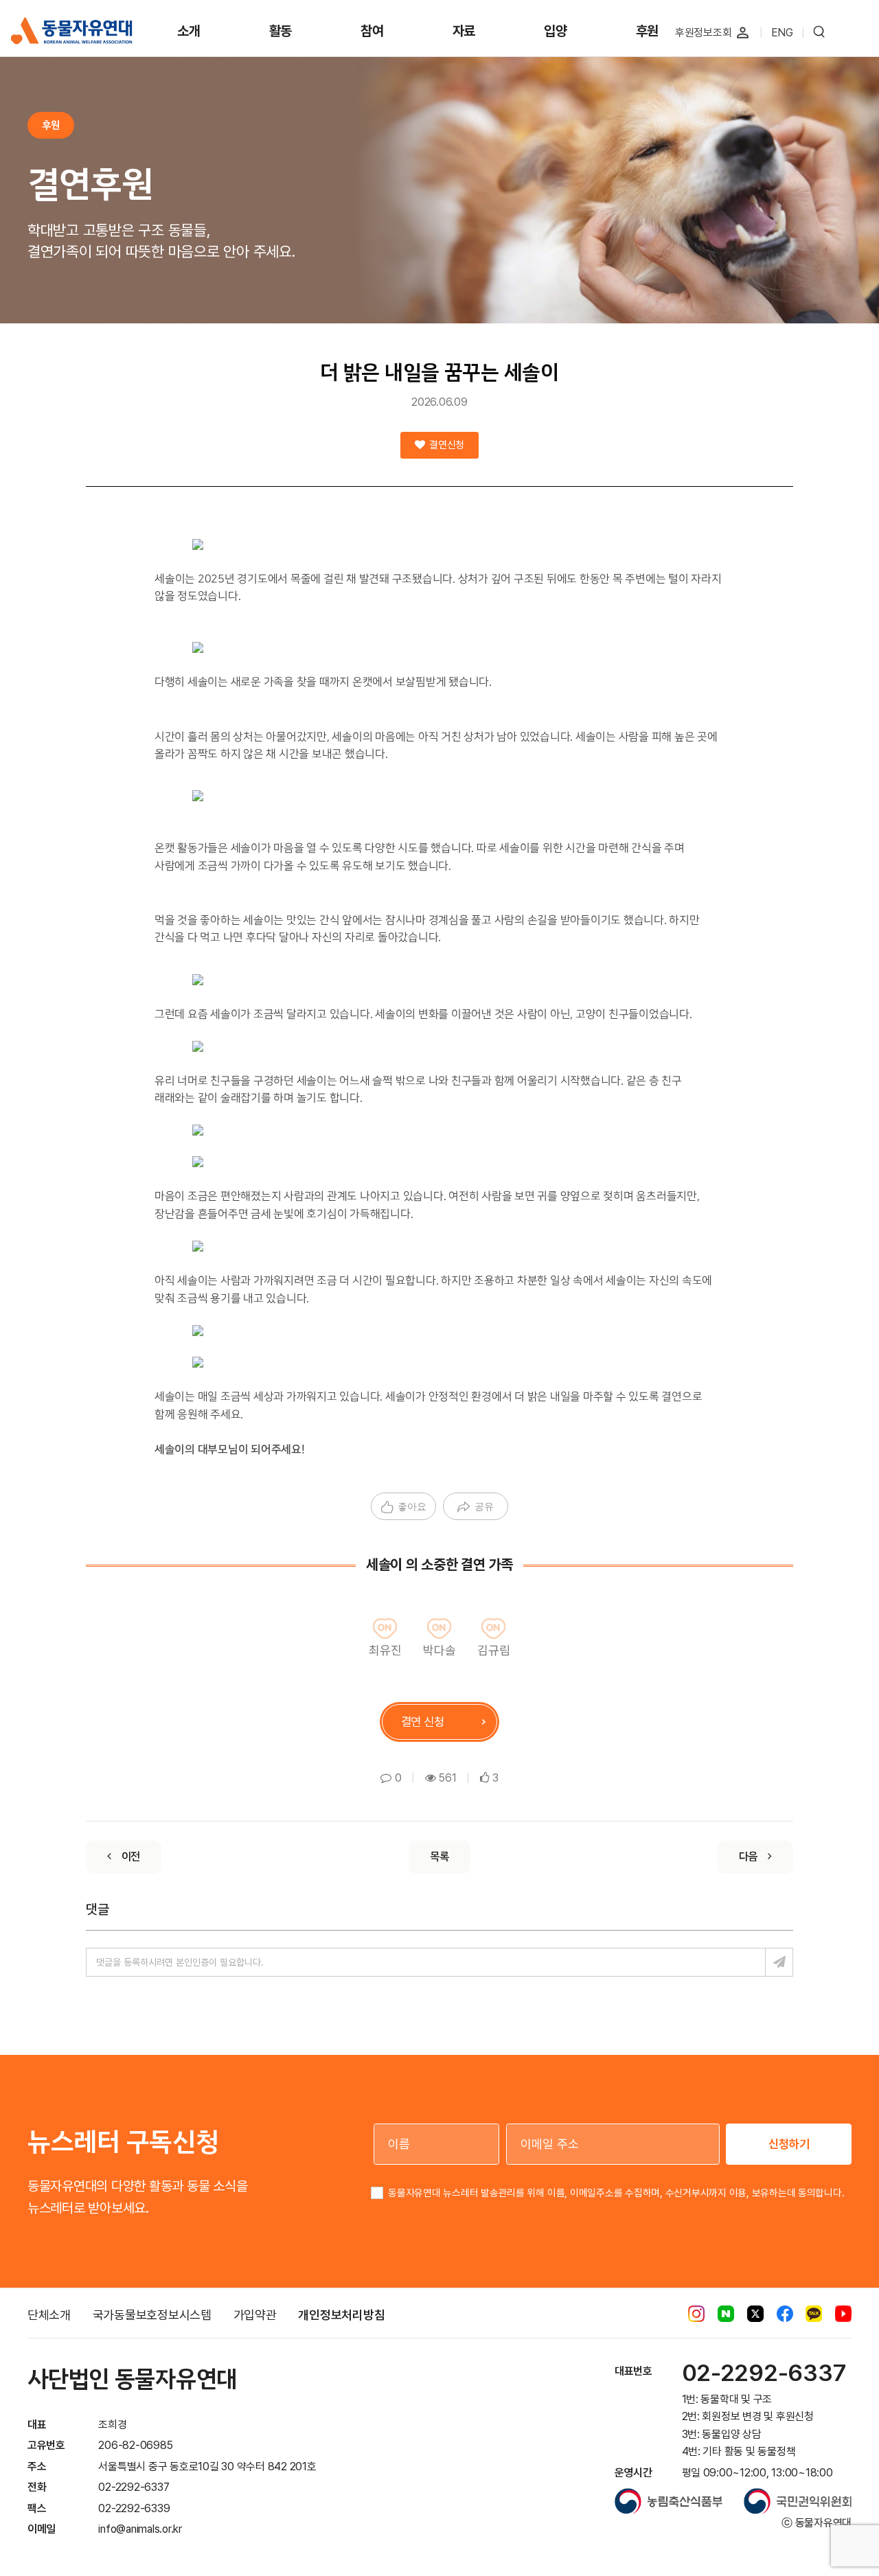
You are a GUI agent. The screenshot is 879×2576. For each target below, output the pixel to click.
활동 (281, 31)
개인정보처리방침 (341, 2315)
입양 (556, 31)
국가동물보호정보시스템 (152, 2315)
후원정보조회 (704, 33)
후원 (648, 31)
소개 (189, 31)
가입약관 (255, 2315)
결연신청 (446, 445)
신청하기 (789, 2144)
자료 (464, 31)
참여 (372, 31)
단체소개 (49, 2315)
